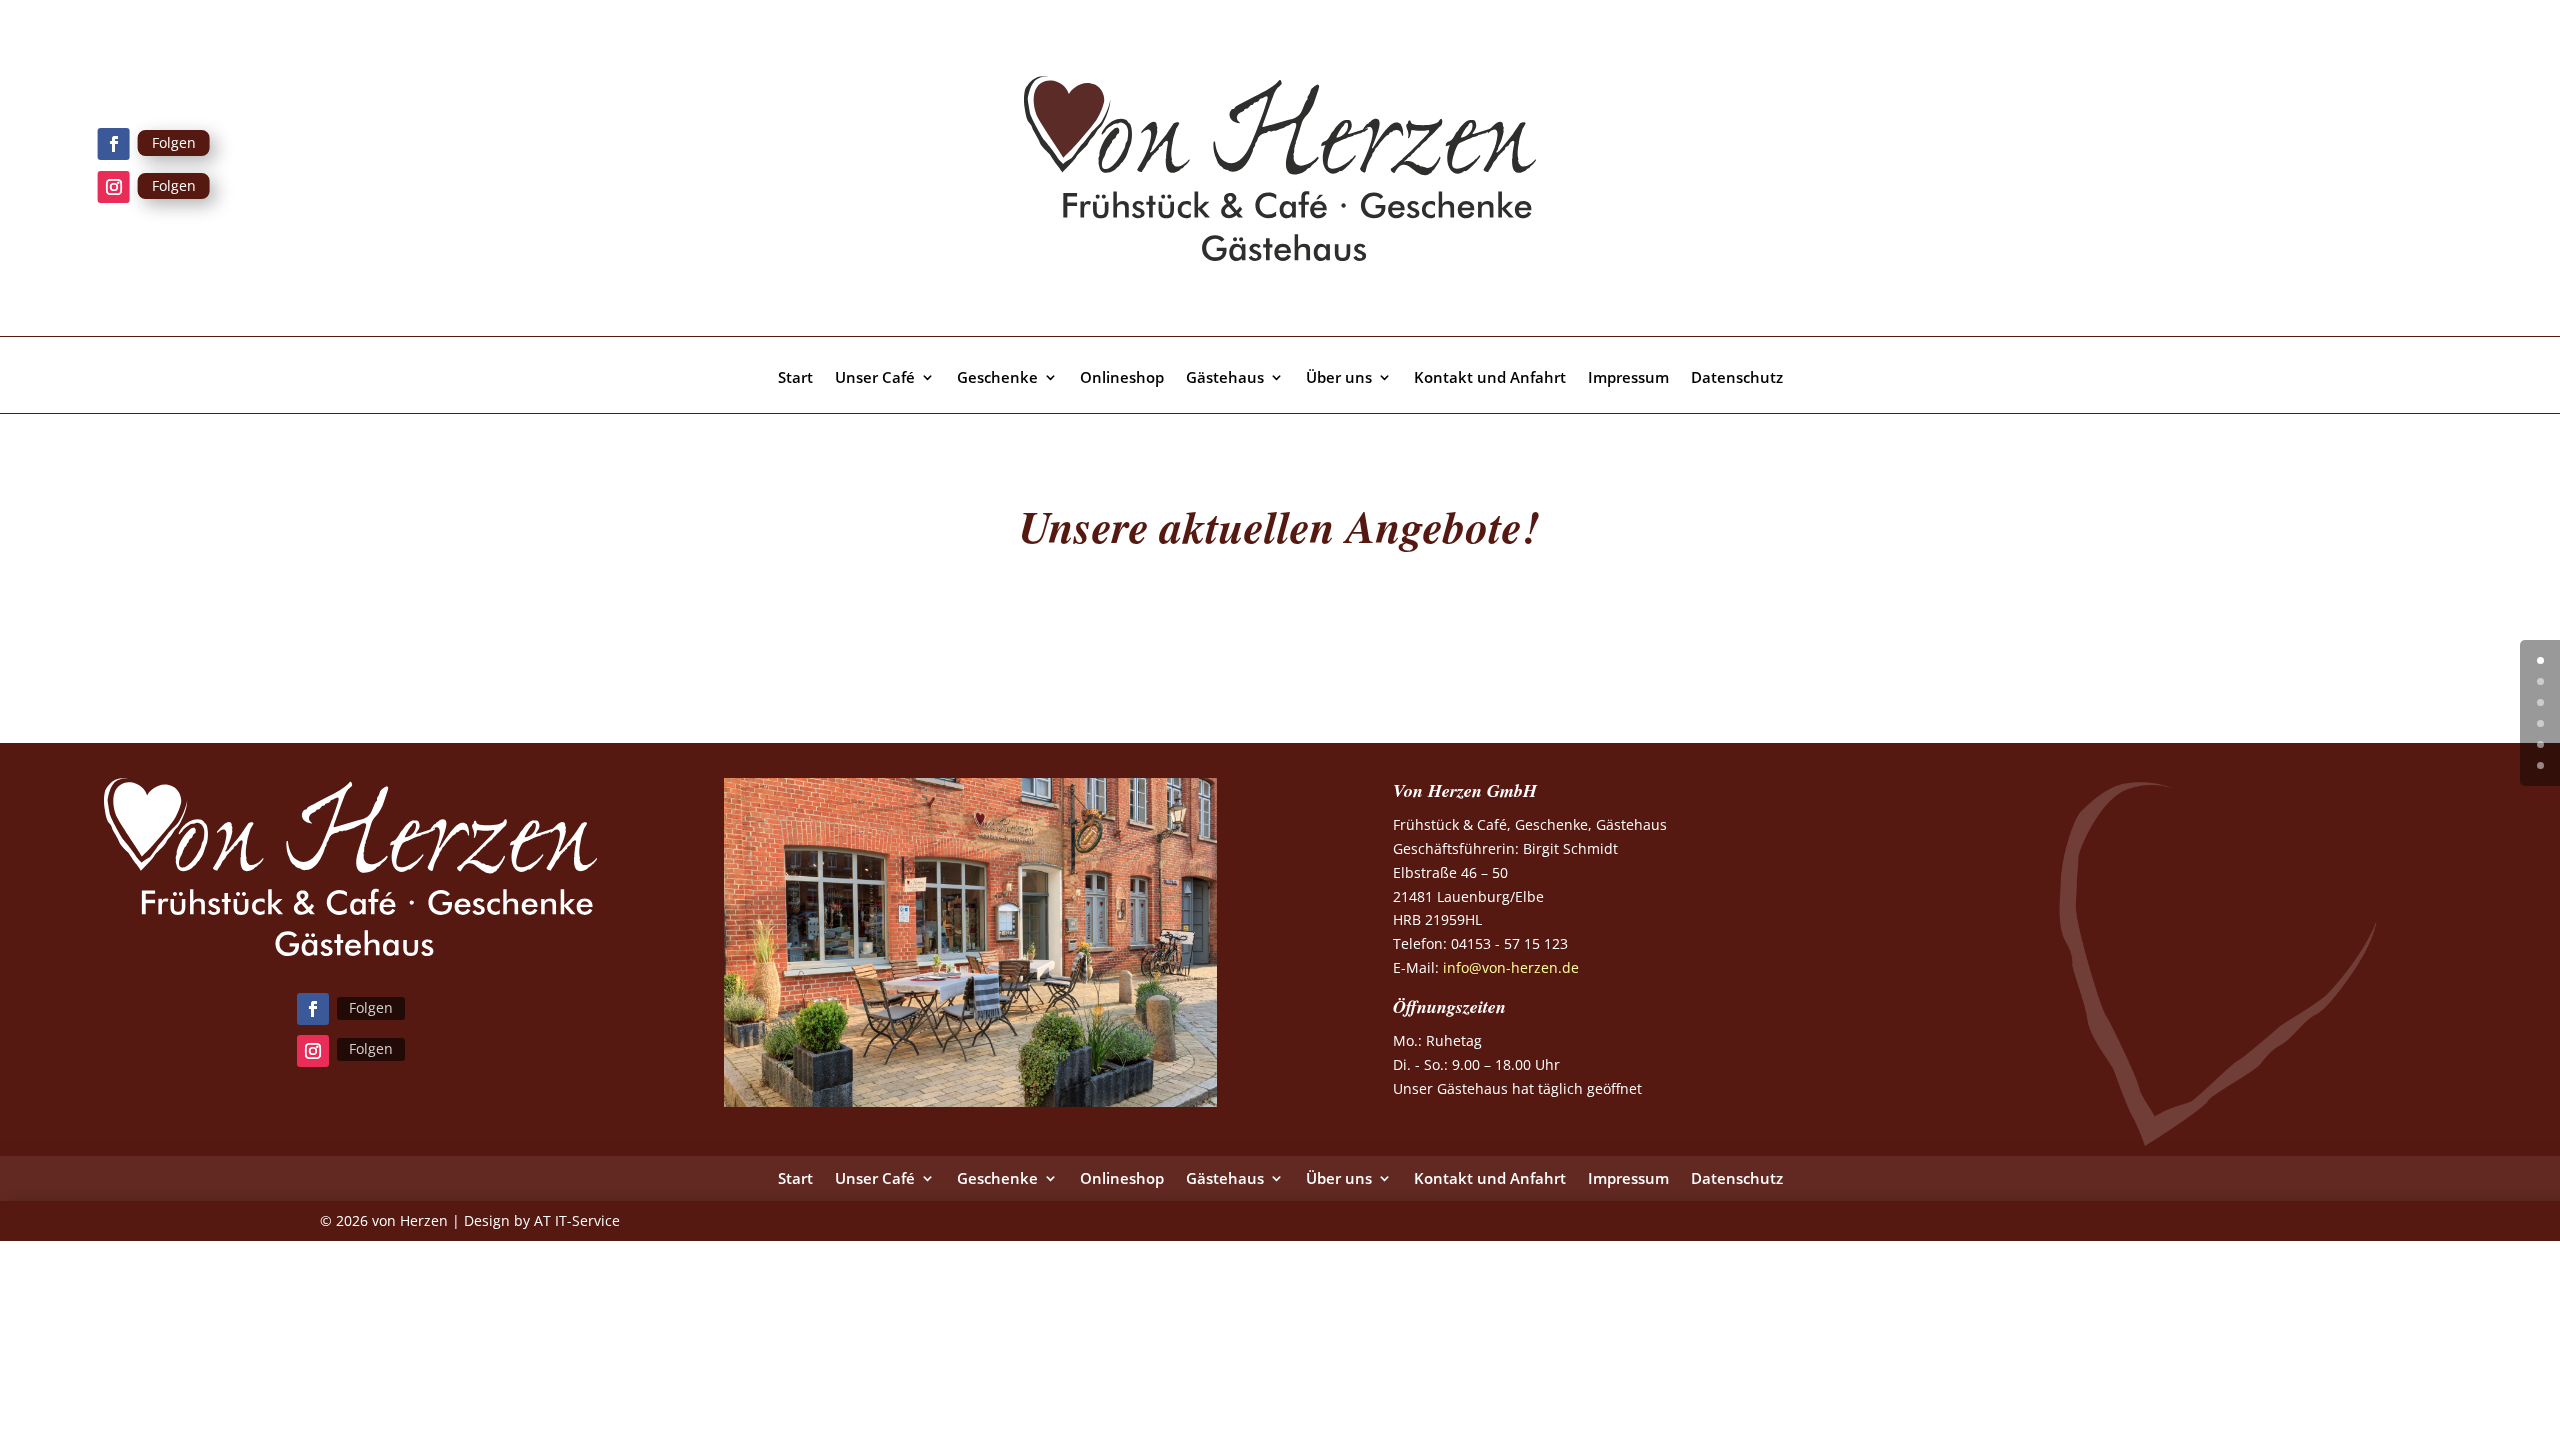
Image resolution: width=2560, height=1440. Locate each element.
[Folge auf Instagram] (114, 187)
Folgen (174, 142)
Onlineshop (1122, 378)
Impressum (1628, 378)
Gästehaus (1225, 378)
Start (795, 378)
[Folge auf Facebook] (114, 144)
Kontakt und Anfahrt (1490, 378)
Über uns (1339, 378)
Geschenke (997, 378)
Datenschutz (1737, 378)
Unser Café (875, 378)
